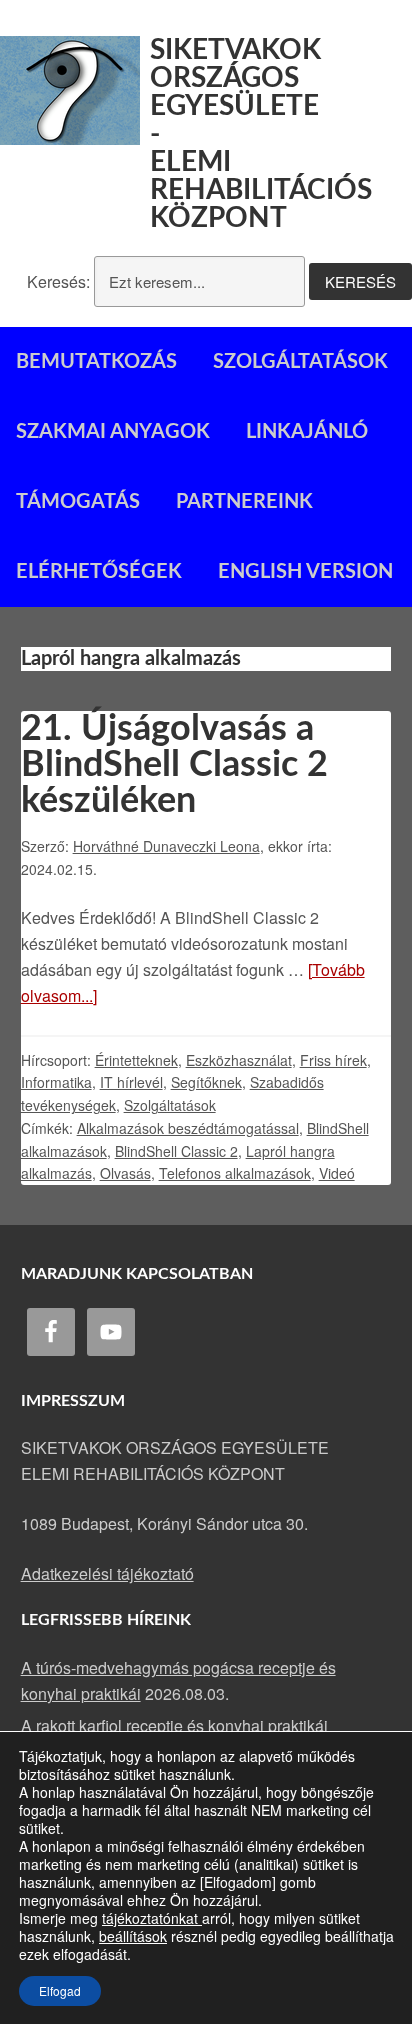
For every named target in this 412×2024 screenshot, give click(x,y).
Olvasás (125, 1173)
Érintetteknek (136, 1060)
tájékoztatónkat (152, 1918)
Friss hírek (333, 1060)
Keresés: (58, 281)
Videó (337, 1173)
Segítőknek (206, 1082)
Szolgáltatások (170, 1105)
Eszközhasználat (239, 1060)
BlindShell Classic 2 (176, 1151)
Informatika (56, 1082)
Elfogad (60, 1990)
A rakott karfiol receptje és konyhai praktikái (174, 1725)
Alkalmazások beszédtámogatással (188, 1128)
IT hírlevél (131, 1082)
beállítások (133, 1936)
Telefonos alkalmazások (235, 1173)
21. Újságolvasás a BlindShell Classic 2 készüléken (174, 765)
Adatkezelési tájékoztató (107, 1573)
